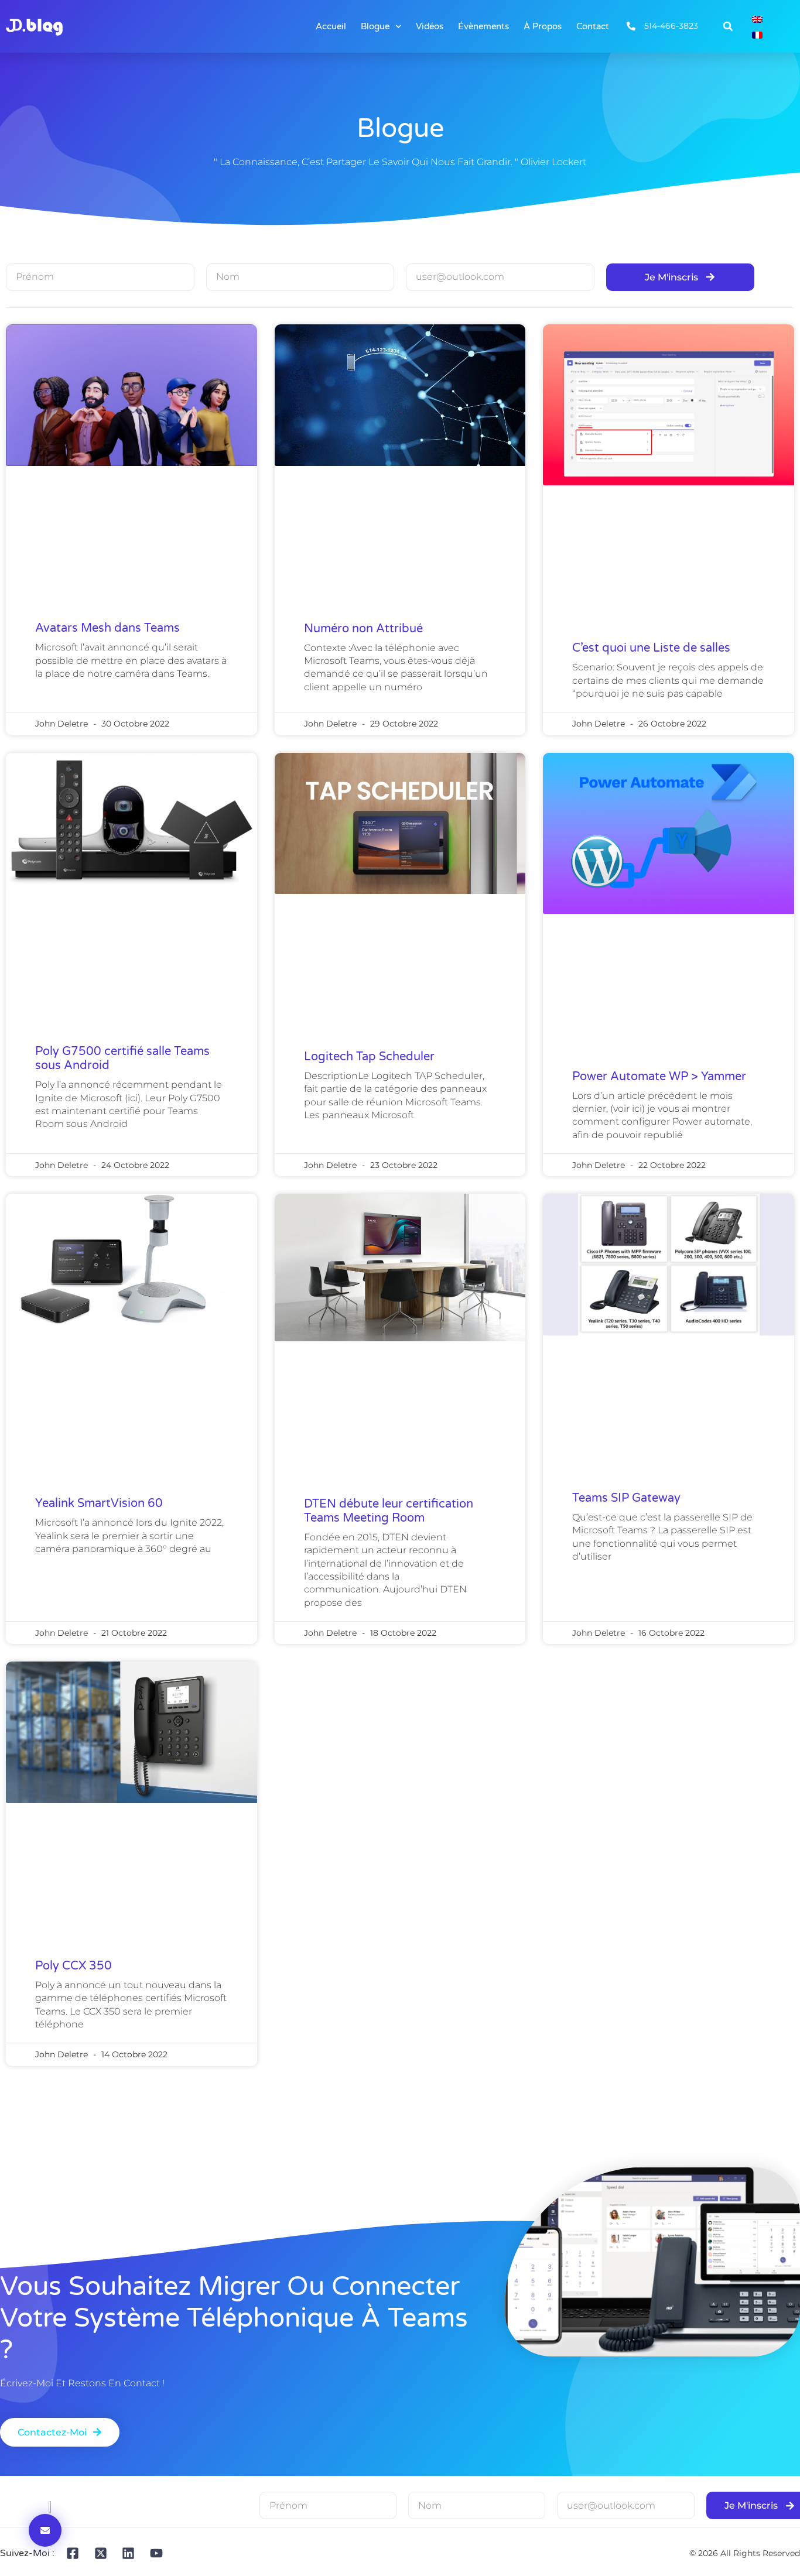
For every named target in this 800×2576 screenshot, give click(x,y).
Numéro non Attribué (363, 629)
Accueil (331, 26)
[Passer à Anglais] (757, 18)
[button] (728, 26)
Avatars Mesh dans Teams (107, 628)
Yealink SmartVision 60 (99, 1503)
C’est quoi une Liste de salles (651, 648)
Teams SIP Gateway (626, 1498)
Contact (593, 26)
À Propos (543, 26)
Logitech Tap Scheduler (369, 1057)
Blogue (375, 26)
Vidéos (430, 26)
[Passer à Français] (757, 34)
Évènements (483, 26)
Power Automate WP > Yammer (659, 1077)
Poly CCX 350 (73, 1966)
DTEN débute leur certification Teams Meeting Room (389, 1511)
